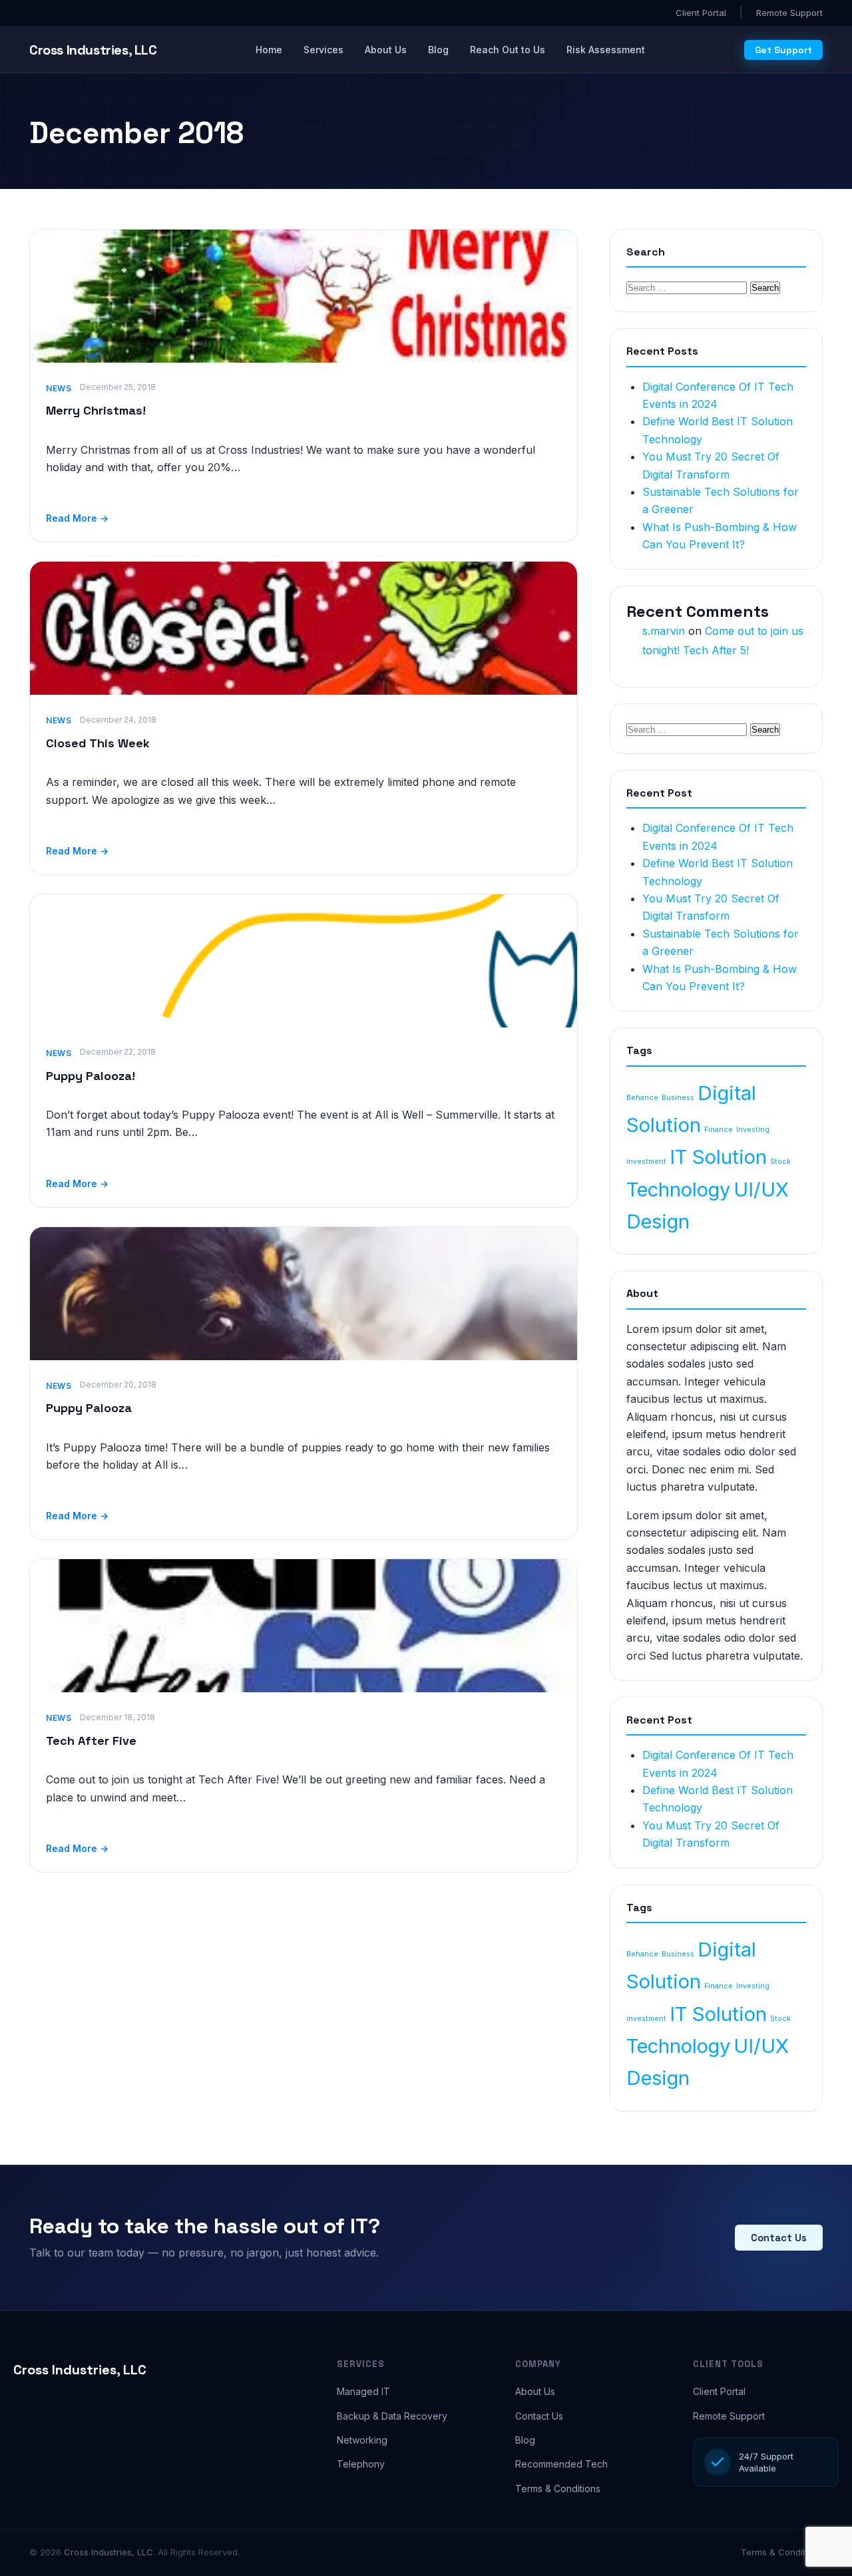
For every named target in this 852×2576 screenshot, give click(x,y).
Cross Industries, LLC (80, 2370)
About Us (386, 50)
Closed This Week (98, 743)
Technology (678, 1190)
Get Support (783, 50)
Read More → (77, 518)
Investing (753, 1130)
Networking (362, 2440)
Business (678, 1098)
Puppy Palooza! (91, 1076)
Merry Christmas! (96, 410)
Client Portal (701, 13)
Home (269, 50)
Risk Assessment (606, 50)
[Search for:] (688, 287)
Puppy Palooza (89, 1408)
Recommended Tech (561, 2464)
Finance (719, 1130)
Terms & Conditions (558, 2488)
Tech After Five (91, 1741)
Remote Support (789, 13)
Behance (642, 1098)
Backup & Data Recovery (392, 2416)
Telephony (361, 2464)
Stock (780, 1162)
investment (646, 1162)
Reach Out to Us (508, 50)
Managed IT (363, 2391)
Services (323, 50)
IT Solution (718, 1157)
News (59, 388)
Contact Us (779, 2238)
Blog (438, 50)
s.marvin (664, 631)
